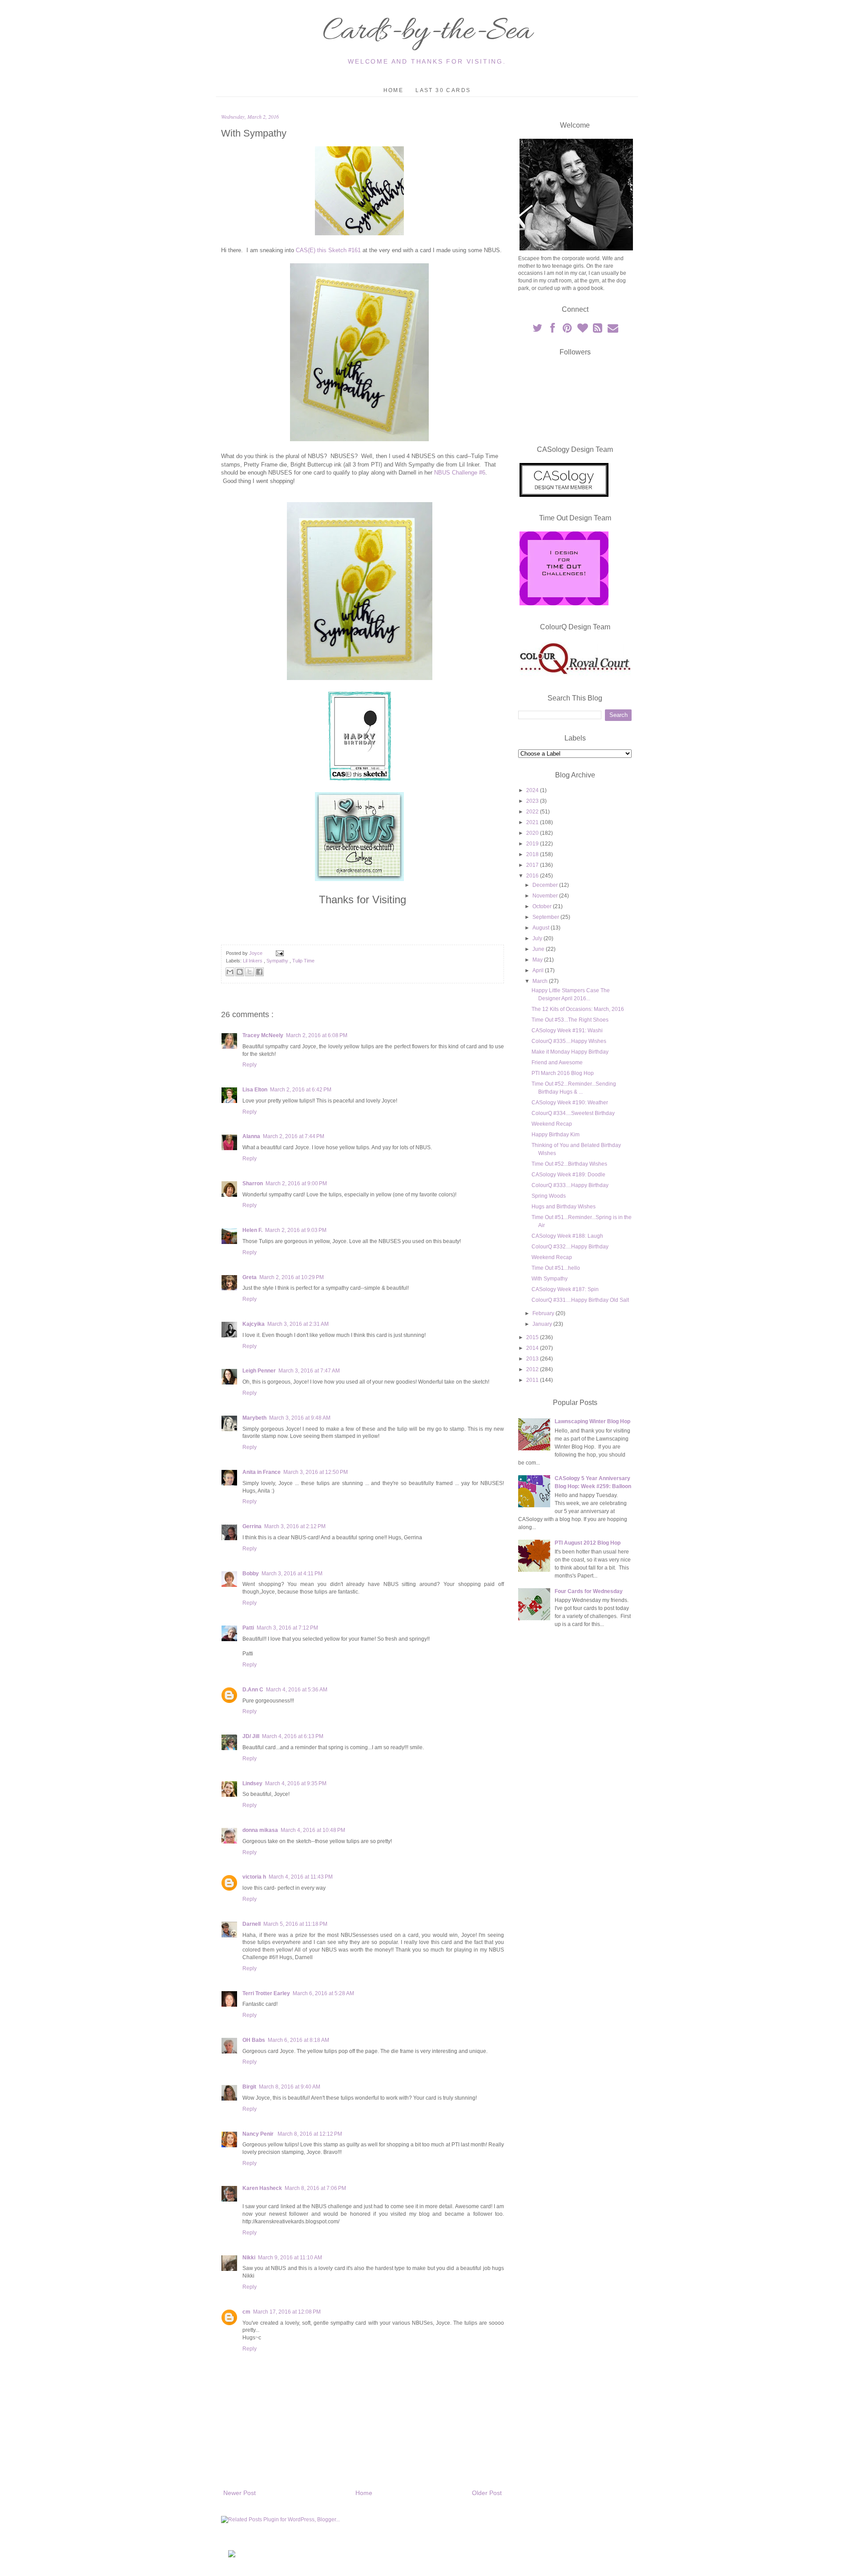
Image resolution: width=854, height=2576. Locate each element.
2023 (533, 801)
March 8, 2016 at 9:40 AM (290, 2087)
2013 (533, 1359)
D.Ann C (253, 1690)
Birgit (249, 2087)
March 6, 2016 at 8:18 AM (298, 2040)
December (546, 885)
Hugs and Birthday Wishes (564, 1207)
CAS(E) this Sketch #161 (328, 250)
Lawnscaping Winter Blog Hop (592, 1421)
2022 (533, 812)
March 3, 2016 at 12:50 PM (316, 1472)
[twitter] (538, 330)
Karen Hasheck (262, 2188)
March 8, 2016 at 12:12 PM (310, 2134)
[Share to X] (250, 972)
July (538, 938)
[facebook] (553, 330)
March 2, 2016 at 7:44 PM (294, 1136)
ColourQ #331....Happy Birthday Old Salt (580, 1300)
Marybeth (254, 1418)
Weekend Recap (552, 1124)
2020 (533, 833)
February (544, 1313)
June (539, 949)
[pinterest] (568, 330)
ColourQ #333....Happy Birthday (570, 1185)
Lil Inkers (253, 961)
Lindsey (252, 1783)
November (546, 896)
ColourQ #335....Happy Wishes (569, 1041)
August (542, 928)
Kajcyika (254, 1324)
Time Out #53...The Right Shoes (570, 1020)
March (541, 981)
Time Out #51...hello (556, 1268)
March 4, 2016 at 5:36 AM (297, 1690)
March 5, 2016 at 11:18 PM (295, 1924)
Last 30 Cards (443, 90)
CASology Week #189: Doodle (568, 1175)
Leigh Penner (259, 1371)
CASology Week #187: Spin (565, 1289)
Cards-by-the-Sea (427, 32)
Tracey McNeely (263, 1035)
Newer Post (240, 2493)
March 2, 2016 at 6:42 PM (301, 1090)
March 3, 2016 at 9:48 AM (300, 1418)
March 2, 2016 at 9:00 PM (296, 1183)
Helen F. (252, 1230)
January (543, 1324)
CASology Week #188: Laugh (567, 1236)
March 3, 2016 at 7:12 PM (287, 1628)
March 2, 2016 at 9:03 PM (296, 1230)
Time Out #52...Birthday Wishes (569, 1164)
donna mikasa (260, 1830)
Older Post (487, 2493)
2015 (533, 1337)
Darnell (252, 1924)
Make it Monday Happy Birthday (570, 1052)
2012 (533, 1369)
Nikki (249, 2258)
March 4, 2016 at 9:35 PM (296, 1783)
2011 (533, 1380)
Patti (248, 1628)
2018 (533, 854)
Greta (250, 1277)
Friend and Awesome (557, 1063)
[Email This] (230, 972)
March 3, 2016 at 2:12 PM (295, 1526)
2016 (533, 876)
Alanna (251, 1136)
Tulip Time (303, 961)
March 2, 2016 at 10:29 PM (292, 1277)
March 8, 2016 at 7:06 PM (315, 2188)
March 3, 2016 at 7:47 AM (309, 1371)
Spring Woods (549, 1196)
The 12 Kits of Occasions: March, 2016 (578, 1009)
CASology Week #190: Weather (570, 1103)
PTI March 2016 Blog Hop (563, 1073)
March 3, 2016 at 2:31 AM (298, 1324)
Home (394, 90)
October (543, 906)
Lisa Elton (255, 1090)
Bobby (251, 1574)
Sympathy (278, 961)
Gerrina (252, 1526)
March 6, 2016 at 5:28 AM (323, 1993)
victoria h (254, 1877)
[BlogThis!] (240, 972)
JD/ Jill (251, 1736)
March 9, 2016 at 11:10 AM (290, 2258)
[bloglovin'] (583, 330)
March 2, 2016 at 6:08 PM (317, 1035)
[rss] (598, 330)
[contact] (613, 330)
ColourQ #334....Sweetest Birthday (573, 1113)
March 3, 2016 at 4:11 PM (292, 1574)
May (538, 960)
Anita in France (262, 1472)
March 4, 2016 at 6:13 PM (293, 1736)
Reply (250, 1065)
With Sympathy (550, 1279)
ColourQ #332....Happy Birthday (570, 1247)
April (539, 970)
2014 (533, 1348)
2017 (533, 865)
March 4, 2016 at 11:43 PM (301, 1877)
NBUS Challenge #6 (460, 473)
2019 (533, 844)
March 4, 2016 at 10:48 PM (313, 1830)
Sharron (253, 1183)
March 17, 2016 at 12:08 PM (287, 2312)
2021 (533, 822)
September (546, 917)
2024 (533, 790)
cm (246, 2312)
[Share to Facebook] (259, 972)
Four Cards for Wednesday (589, 1591)
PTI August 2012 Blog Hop (588, 1543)
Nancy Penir (259, 2134)
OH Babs (254, 2040)
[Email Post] (279, 953)
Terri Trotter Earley (266, 1993)
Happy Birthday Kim (556, 1135)
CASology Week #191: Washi (567, 1030)
